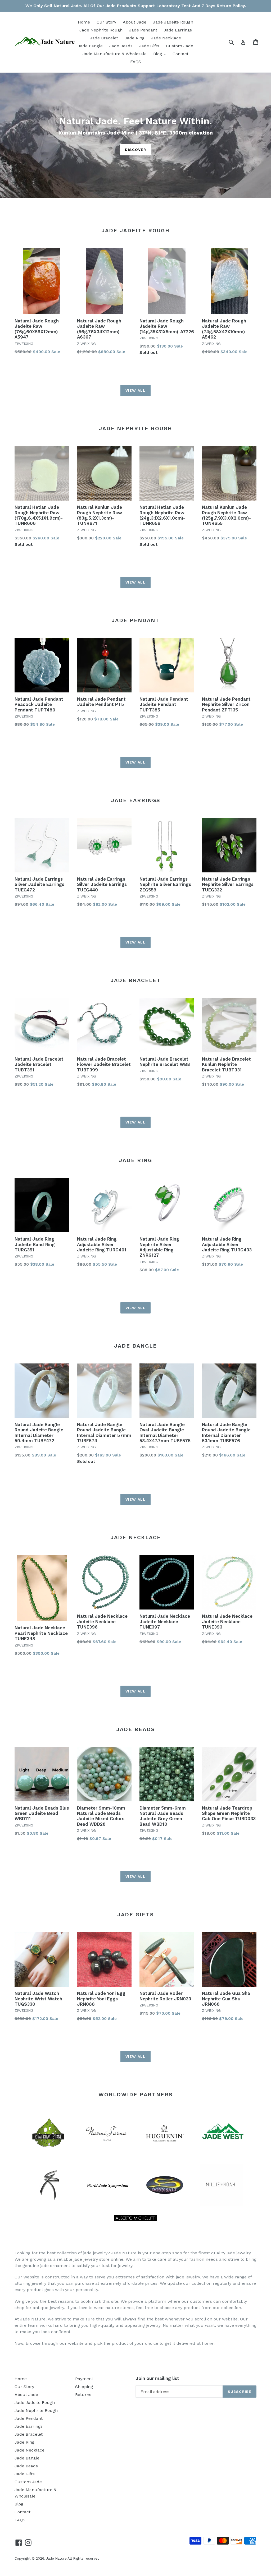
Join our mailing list (157, 2378)
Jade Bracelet (104, 38)
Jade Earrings (178, 30)
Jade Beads (121, 46)
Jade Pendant (143, 30)
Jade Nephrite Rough (101, 30)
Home (84, 22)
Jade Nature (56, 2558)
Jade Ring (135, 38)
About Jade (135, 22)
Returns (83, 2395)
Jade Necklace (166, 38)
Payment (84, 2379)
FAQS (136, 62)
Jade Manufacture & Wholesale (115, 54)
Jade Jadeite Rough (173, 22)
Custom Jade (180, 46)
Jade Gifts (149, 46)
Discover (136, 150)
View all (135, 390)
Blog (161, 54)
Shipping (84, 2387)
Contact (180, 54)
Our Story (106, 22)
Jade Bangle (90, 46)
